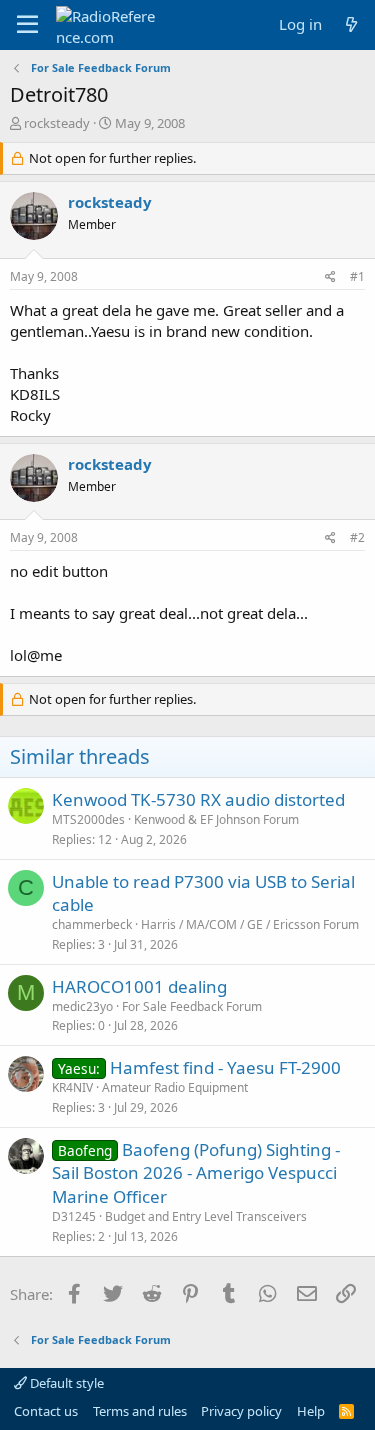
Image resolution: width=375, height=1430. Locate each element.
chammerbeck (92, 924)
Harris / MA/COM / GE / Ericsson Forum (250, 924)
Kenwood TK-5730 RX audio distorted (198, 799)
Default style (65, 1383)
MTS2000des (88, 819)
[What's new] (351, 24)
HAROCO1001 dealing (139, 986)
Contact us (46, 1411)
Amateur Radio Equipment (175, 1087)
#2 (357, 537)
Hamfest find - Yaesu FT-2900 (225, 1067)
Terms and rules (140, 1411)
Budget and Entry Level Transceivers (206, 1216)
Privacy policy (241, 1411)
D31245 (74, 1216)
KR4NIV (72, 1087)
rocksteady (57, 123)
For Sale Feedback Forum (192, 1006)
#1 (357, 276)
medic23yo (82, 1006)
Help (311, 1411)
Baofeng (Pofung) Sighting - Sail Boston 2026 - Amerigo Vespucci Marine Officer (196, 1173)
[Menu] (27, 25)
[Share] (330, 277)
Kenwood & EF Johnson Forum (216, 819)
